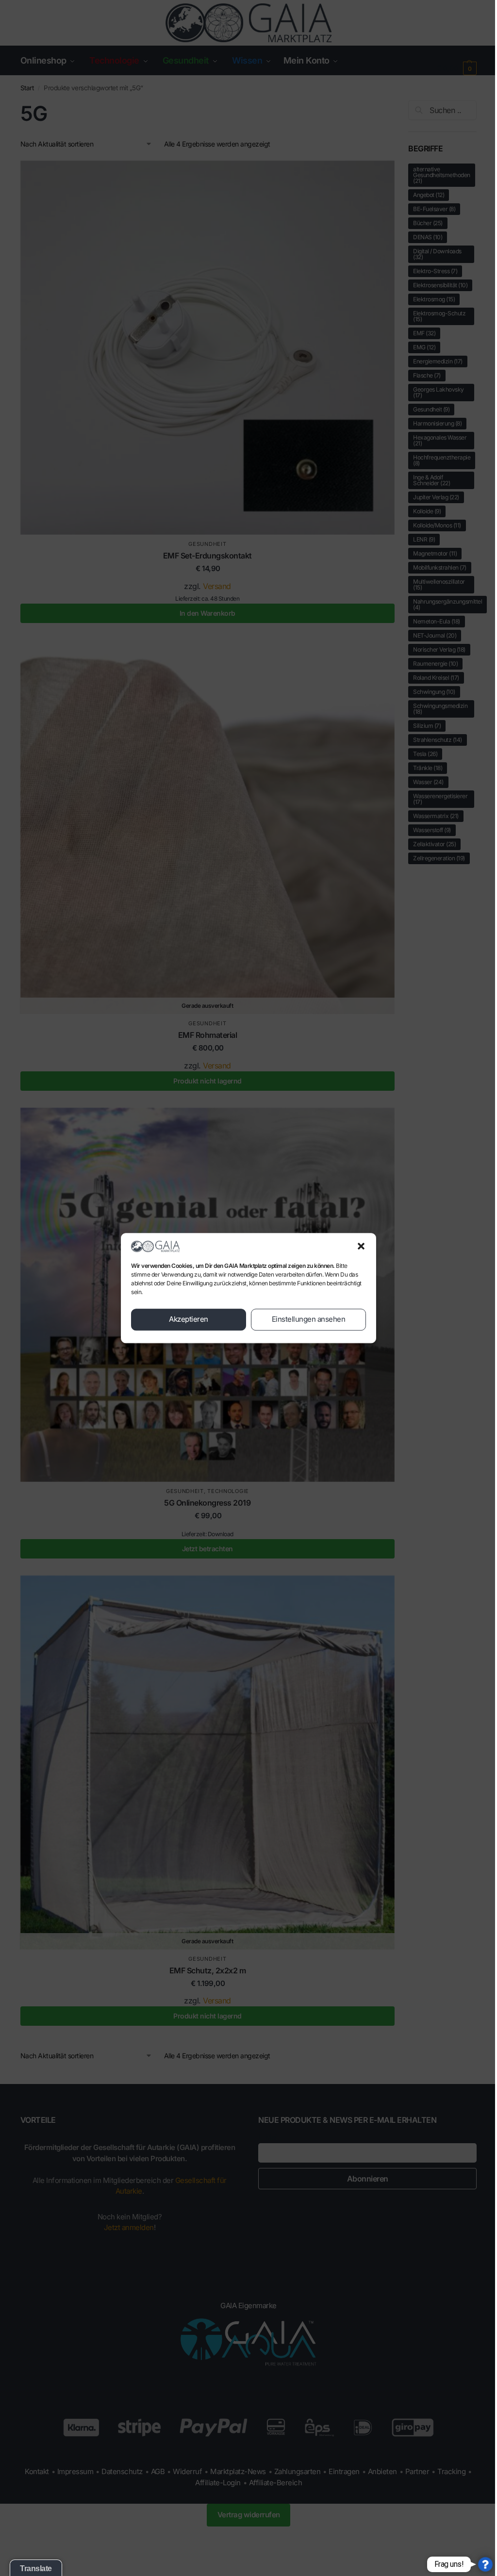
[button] (361, 1246)
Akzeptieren (189, 1320)
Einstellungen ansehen (309, 1320)
